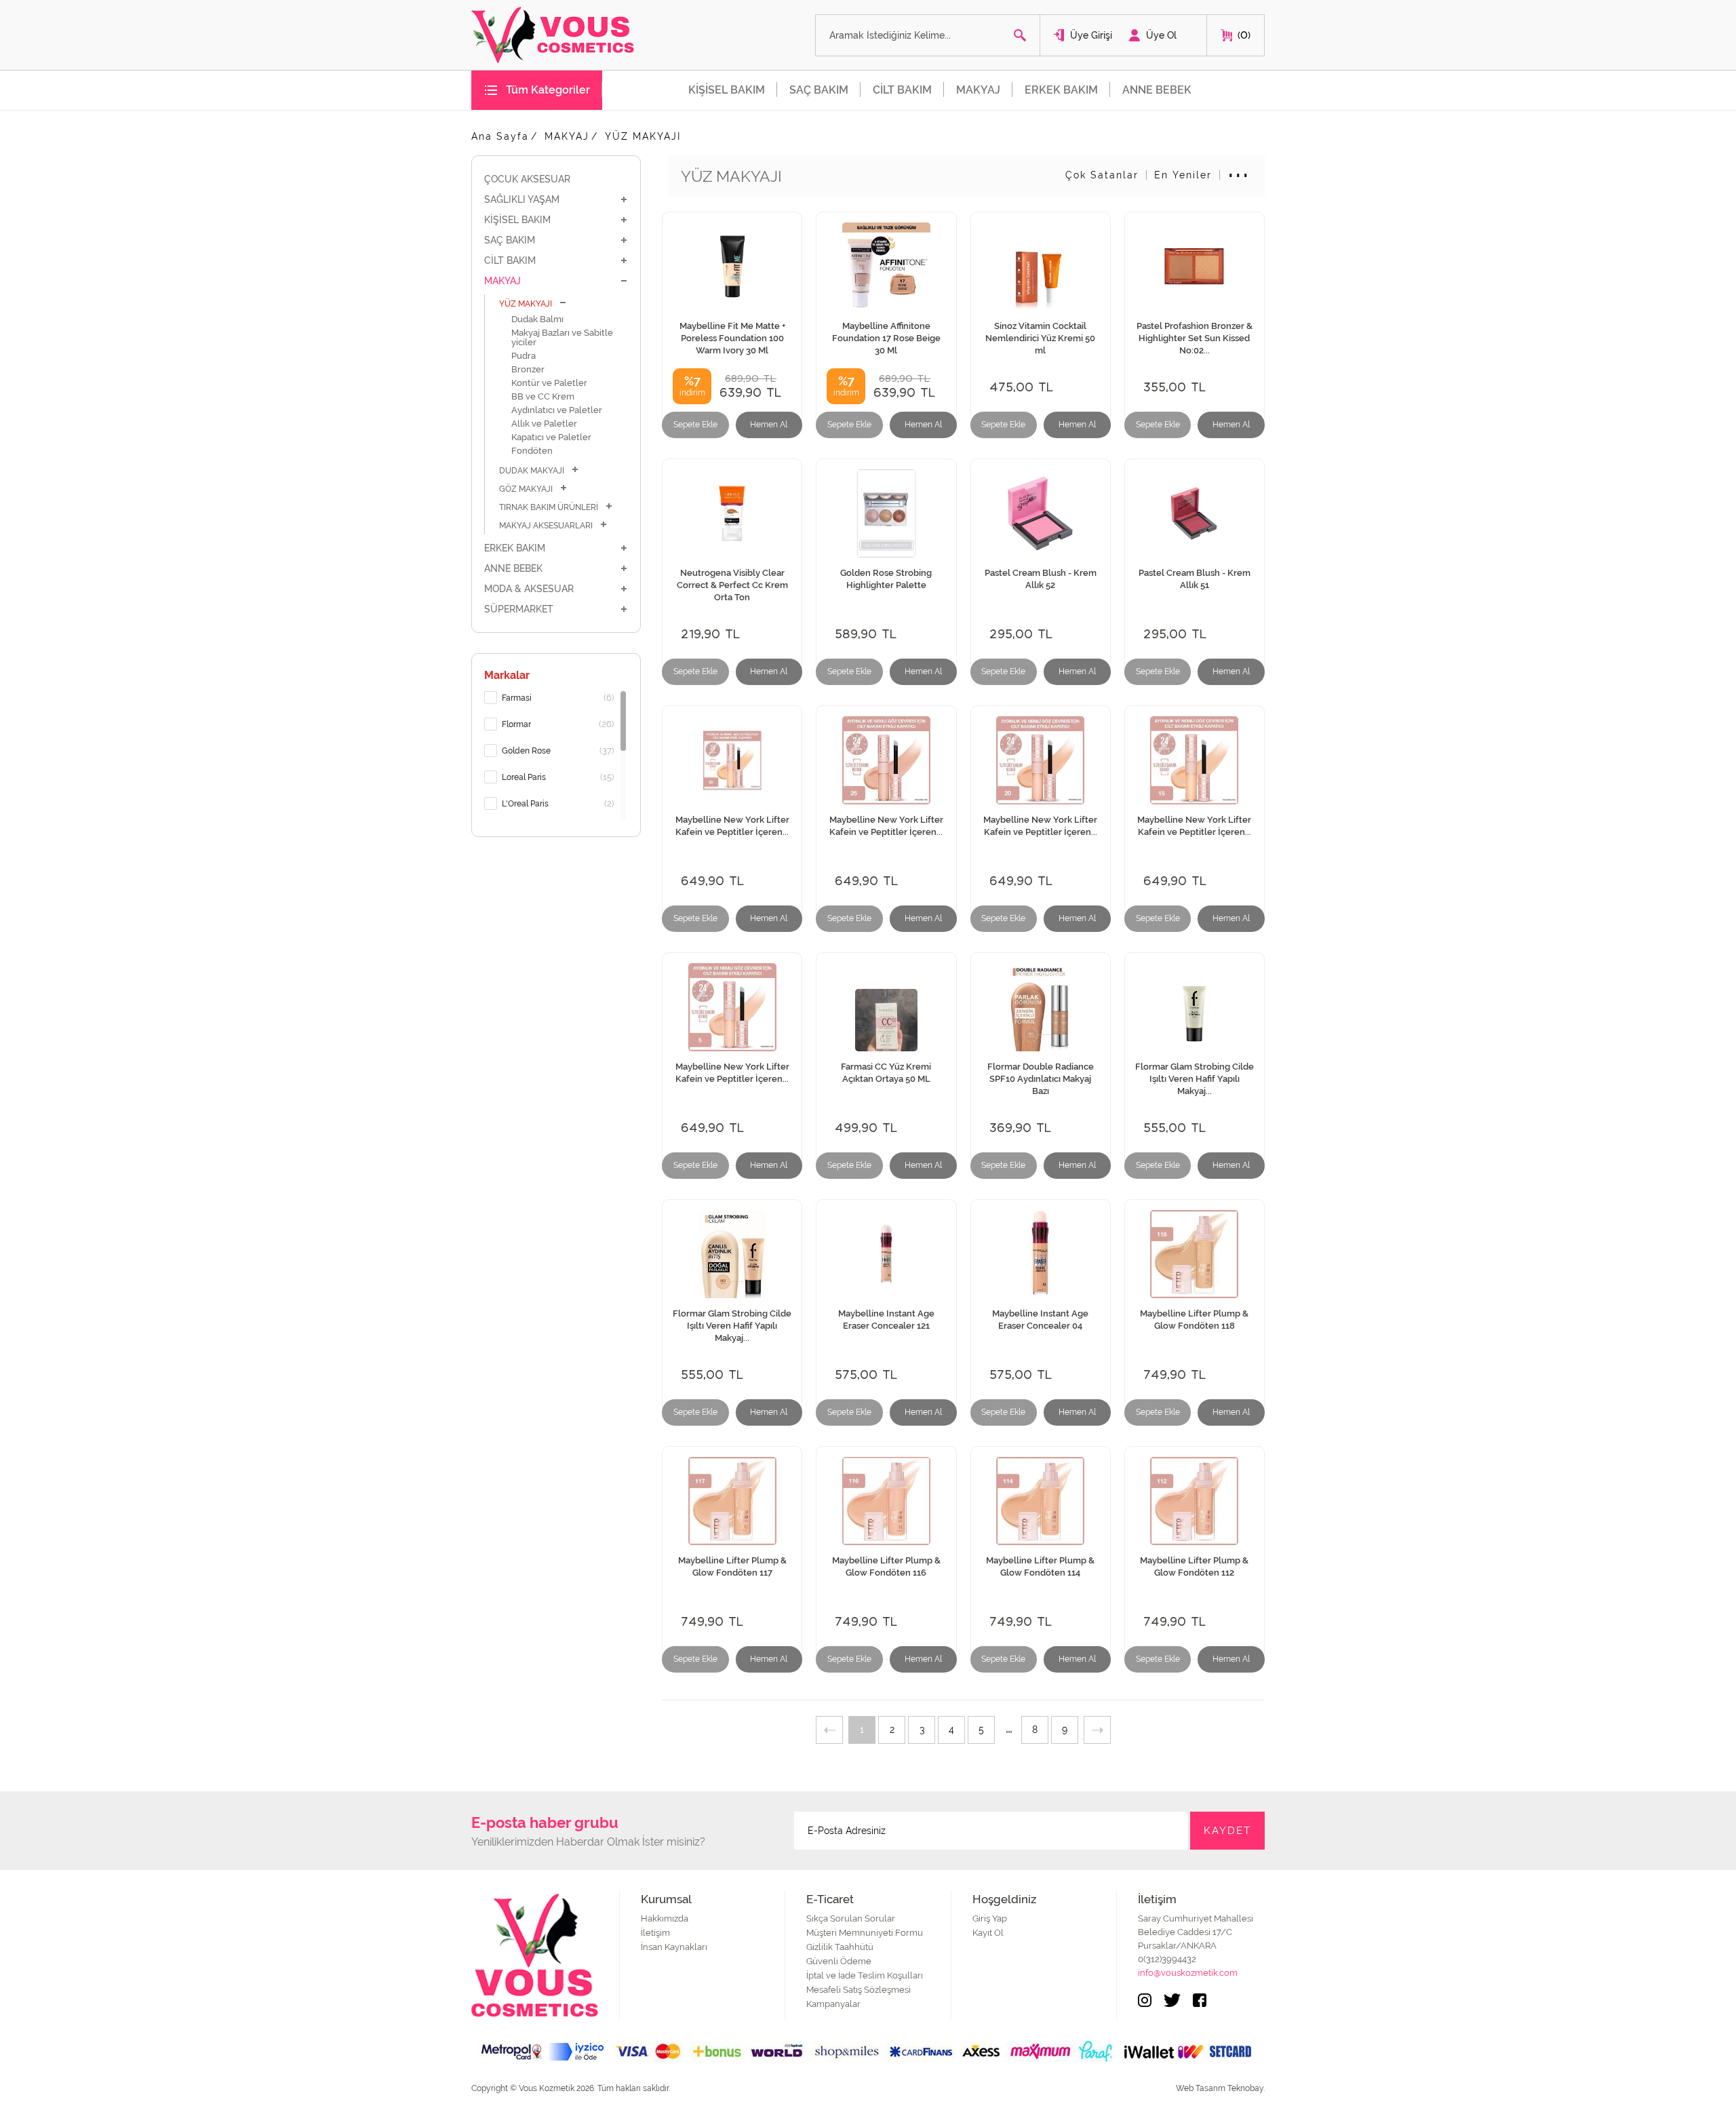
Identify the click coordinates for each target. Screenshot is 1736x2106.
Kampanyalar (833, 2004)
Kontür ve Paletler (549, 383)
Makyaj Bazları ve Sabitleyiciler (562, 337)
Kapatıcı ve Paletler (551, 437)
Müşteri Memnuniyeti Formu (865, 1933)
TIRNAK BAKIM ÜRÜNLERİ (549, 507)
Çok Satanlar (1102, 175)
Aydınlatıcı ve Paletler (557, 410)
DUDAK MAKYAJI (532, 471)
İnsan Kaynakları (674, 1947)
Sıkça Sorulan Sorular (851, 1918)
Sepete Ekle (695, 425)
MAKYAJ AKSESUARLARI (546, 526)
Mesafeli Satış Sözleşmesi (859, 1990)
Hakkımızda (665, 1918)
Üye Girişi (1091, 35)
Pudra (524, 356)
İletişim (655, 1933)
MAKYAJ (978, 90)
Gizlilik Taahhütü (840, 1947)
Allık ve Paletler (544, 424)
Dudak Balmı (537, 319)
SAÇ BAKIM (819, 90)
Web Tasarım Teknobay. (1220, 2088)
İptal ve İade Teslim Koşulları (865, 1975)
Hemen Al (769, 425)
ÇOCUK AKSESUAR (527, 179)
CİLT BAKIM (902, 90)
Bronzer (528, 369)
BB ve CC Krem (543, 396)
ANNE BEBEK (1157, 90)
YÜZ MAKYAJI (643, 136)
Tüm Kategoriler (548, 90)
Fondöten (532, 451)
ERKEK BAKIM (1061, 90)
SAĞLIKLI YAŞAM (522, 199)
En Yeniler (1183, 175)
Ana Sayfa (500, 136)
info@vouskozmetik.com (1188, 1973)
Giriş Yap (990, 1918)
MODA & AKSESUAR (529, 589)
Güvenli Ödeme (839, 1961)
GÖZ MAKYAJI (526, 489)
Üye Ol (1161, 35)
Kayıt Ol (988, 1933)
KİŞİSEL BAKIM (727, 90)
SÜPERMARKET (519, 609)
